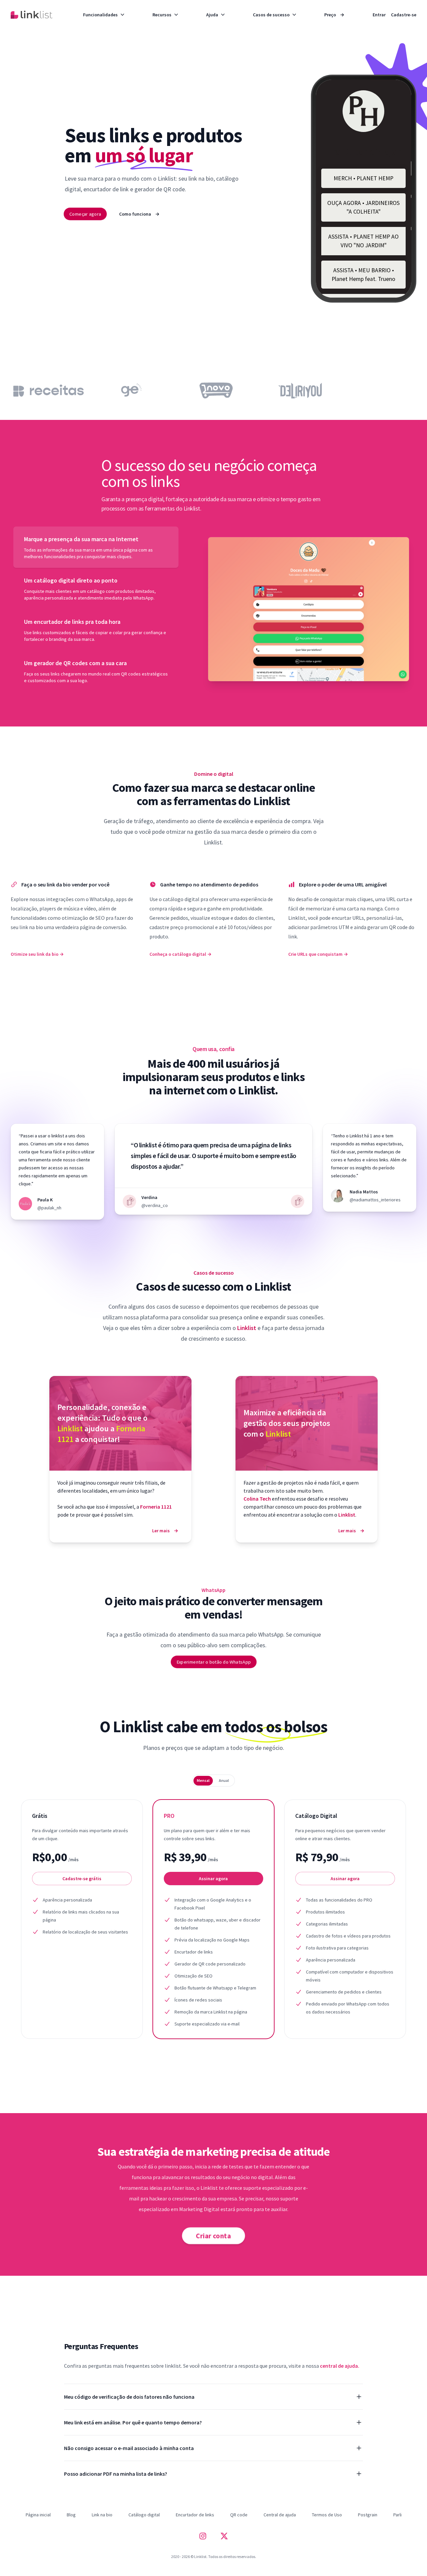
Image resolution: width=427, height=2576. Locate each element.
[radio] (203, 1781)
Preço (334, 15)
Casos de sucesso (271, 15)
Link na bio (102, 2515)
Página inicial (38, 2515)
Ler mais (165, 1531)
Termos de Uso (327, 2515)
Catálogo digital (144, 2515)
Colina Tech (258, 1499)
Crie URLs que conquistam (318, 954)
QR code (239, 2515)
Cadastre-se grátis (82, 1879)
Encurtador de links (195, 2515)
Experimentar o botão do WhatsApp (214, 1662)
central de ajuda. (340, 2366)
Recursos (162, 15)
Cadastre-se (404, 15)
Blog (71, 2515)
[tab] (96, 547)
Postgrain (368, 2515)
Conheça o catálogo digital (180, 954)
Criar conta (213, 2236)
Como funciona (139, 214)
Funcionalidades (100, 15)
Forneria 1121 (156, 1507)
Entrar (379, 15)
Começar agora (85, 214)
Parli (397, 2515)
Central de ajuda (280, 2515)
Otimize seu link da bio (37, 954)
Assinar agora (213, 1879)
